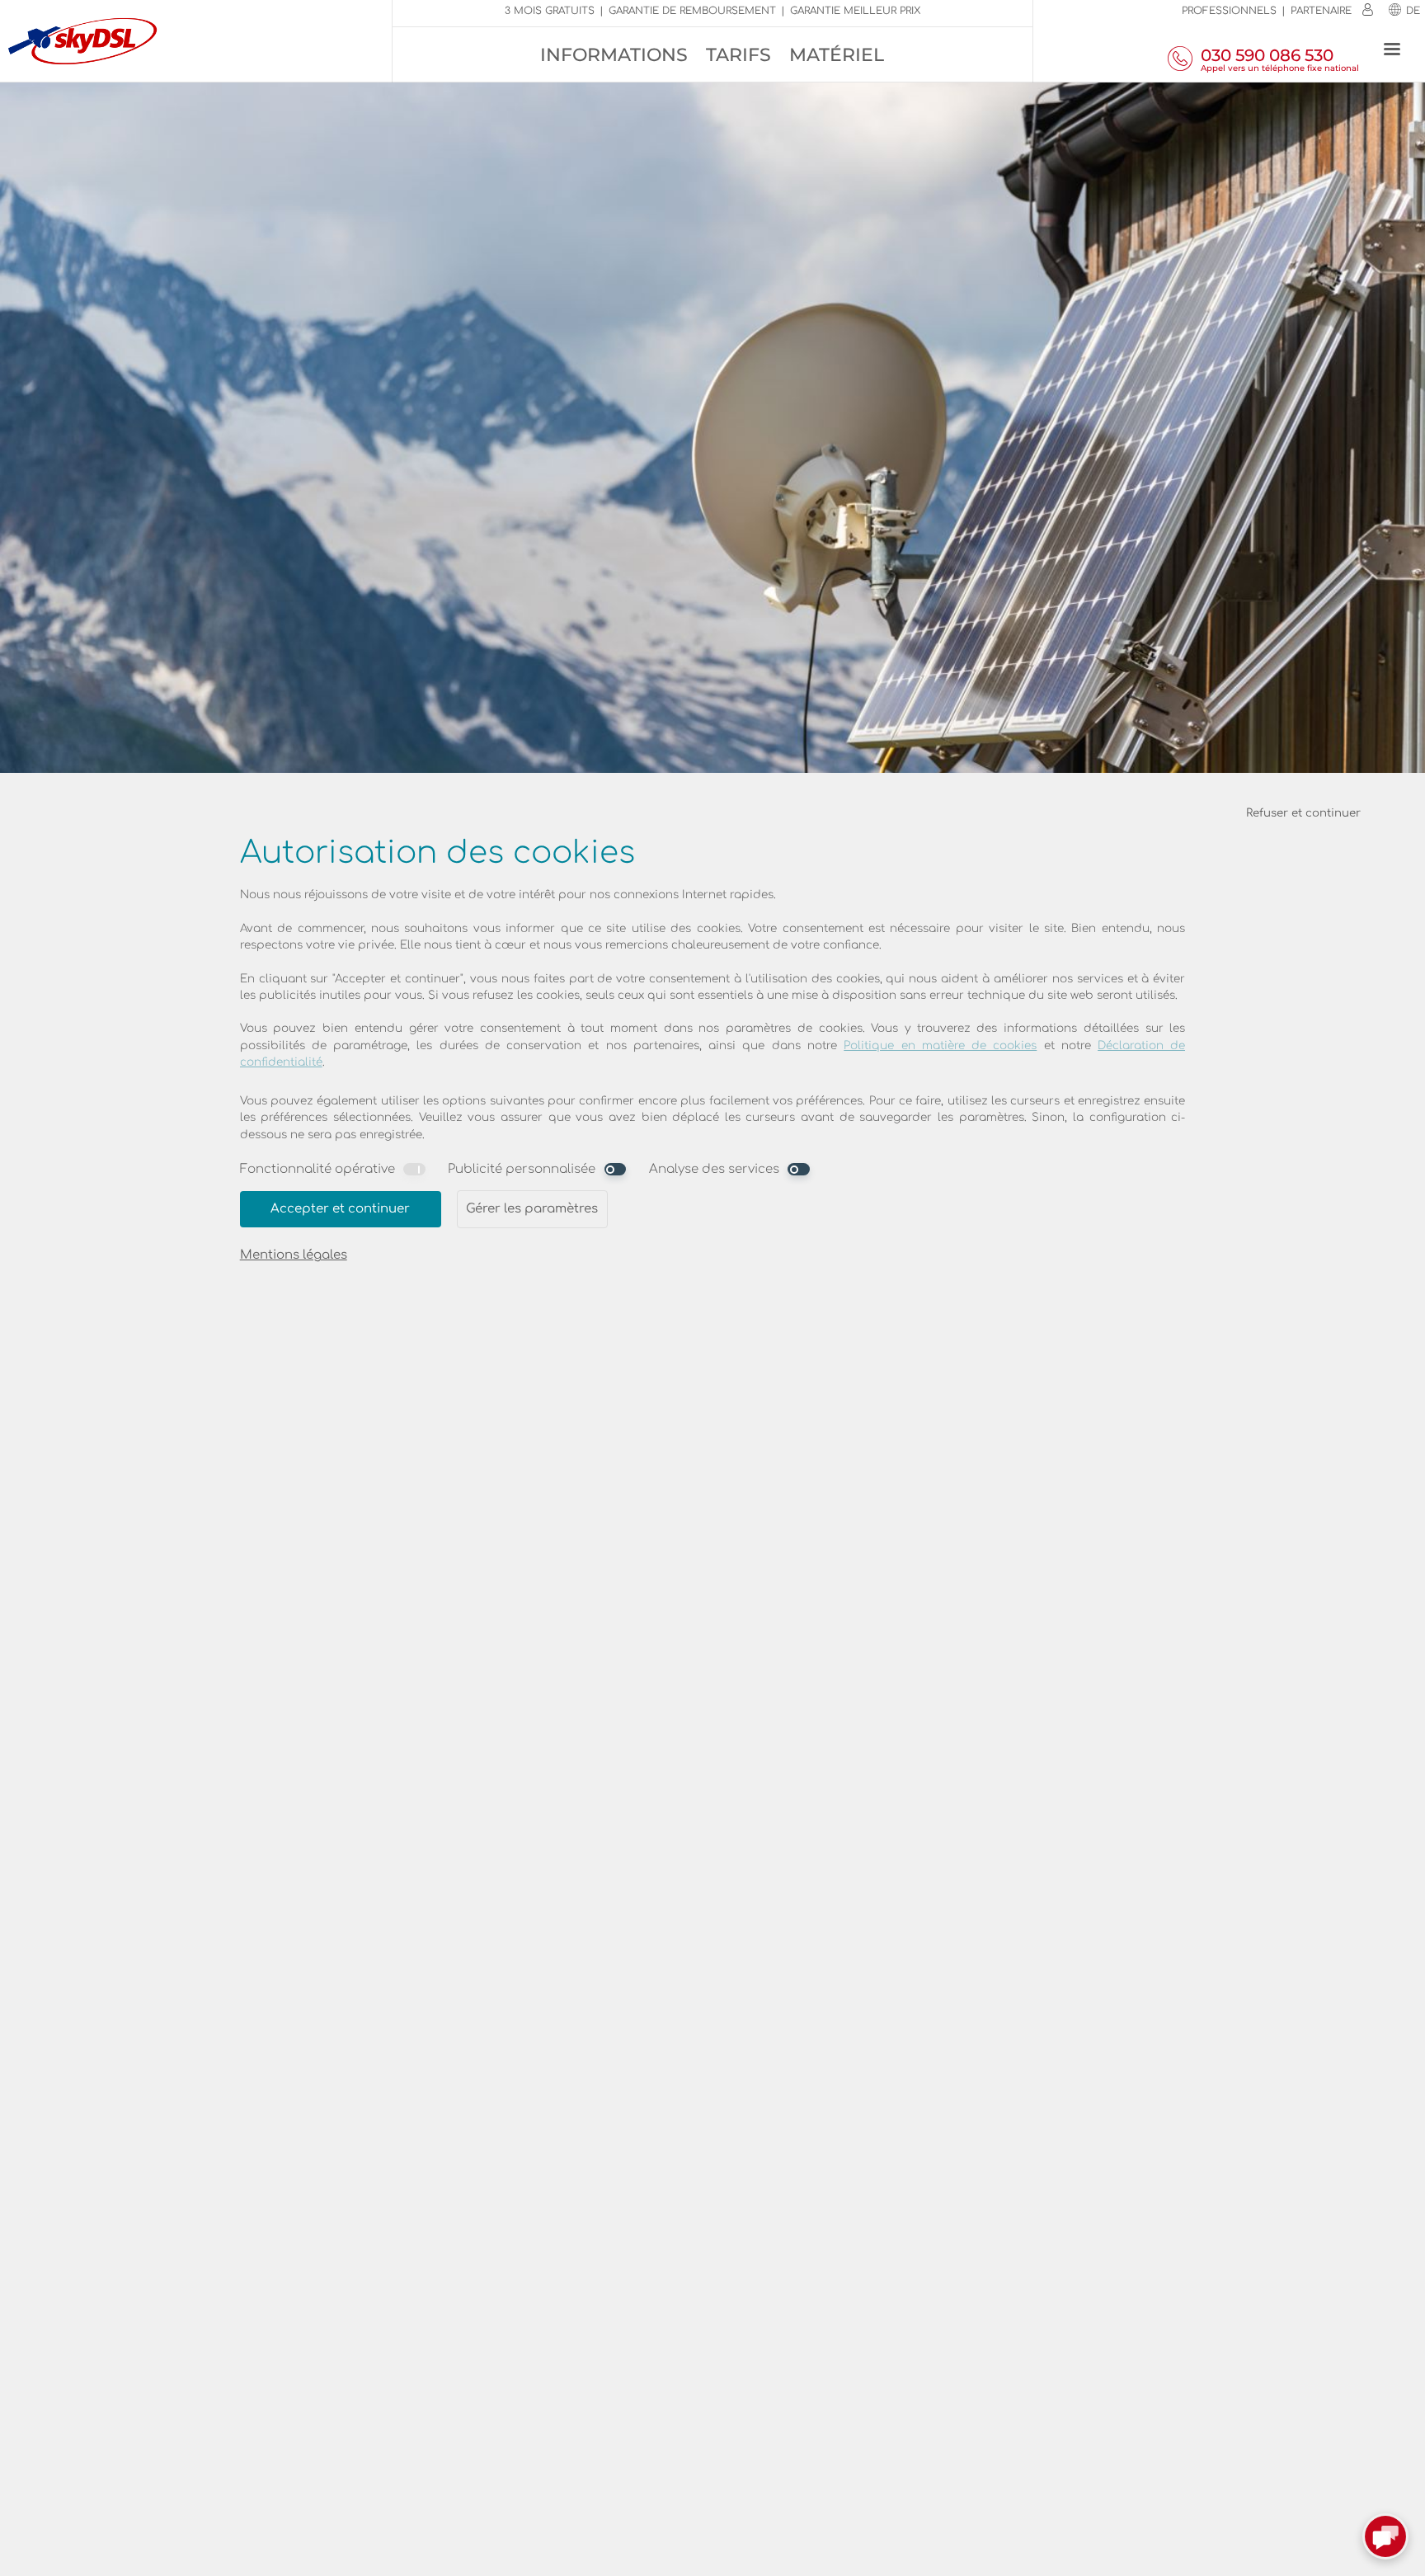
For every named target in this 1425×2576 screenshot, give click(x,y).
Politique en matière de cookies (940, 1045)
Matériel (837, 55)
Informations (614, 55)
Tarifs (738, 55)
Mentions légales (294, 1255)
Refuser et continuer (1303, 813)
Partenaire (1321, 11)
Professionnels (1229, 11)
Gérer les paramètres (532, 1209)
